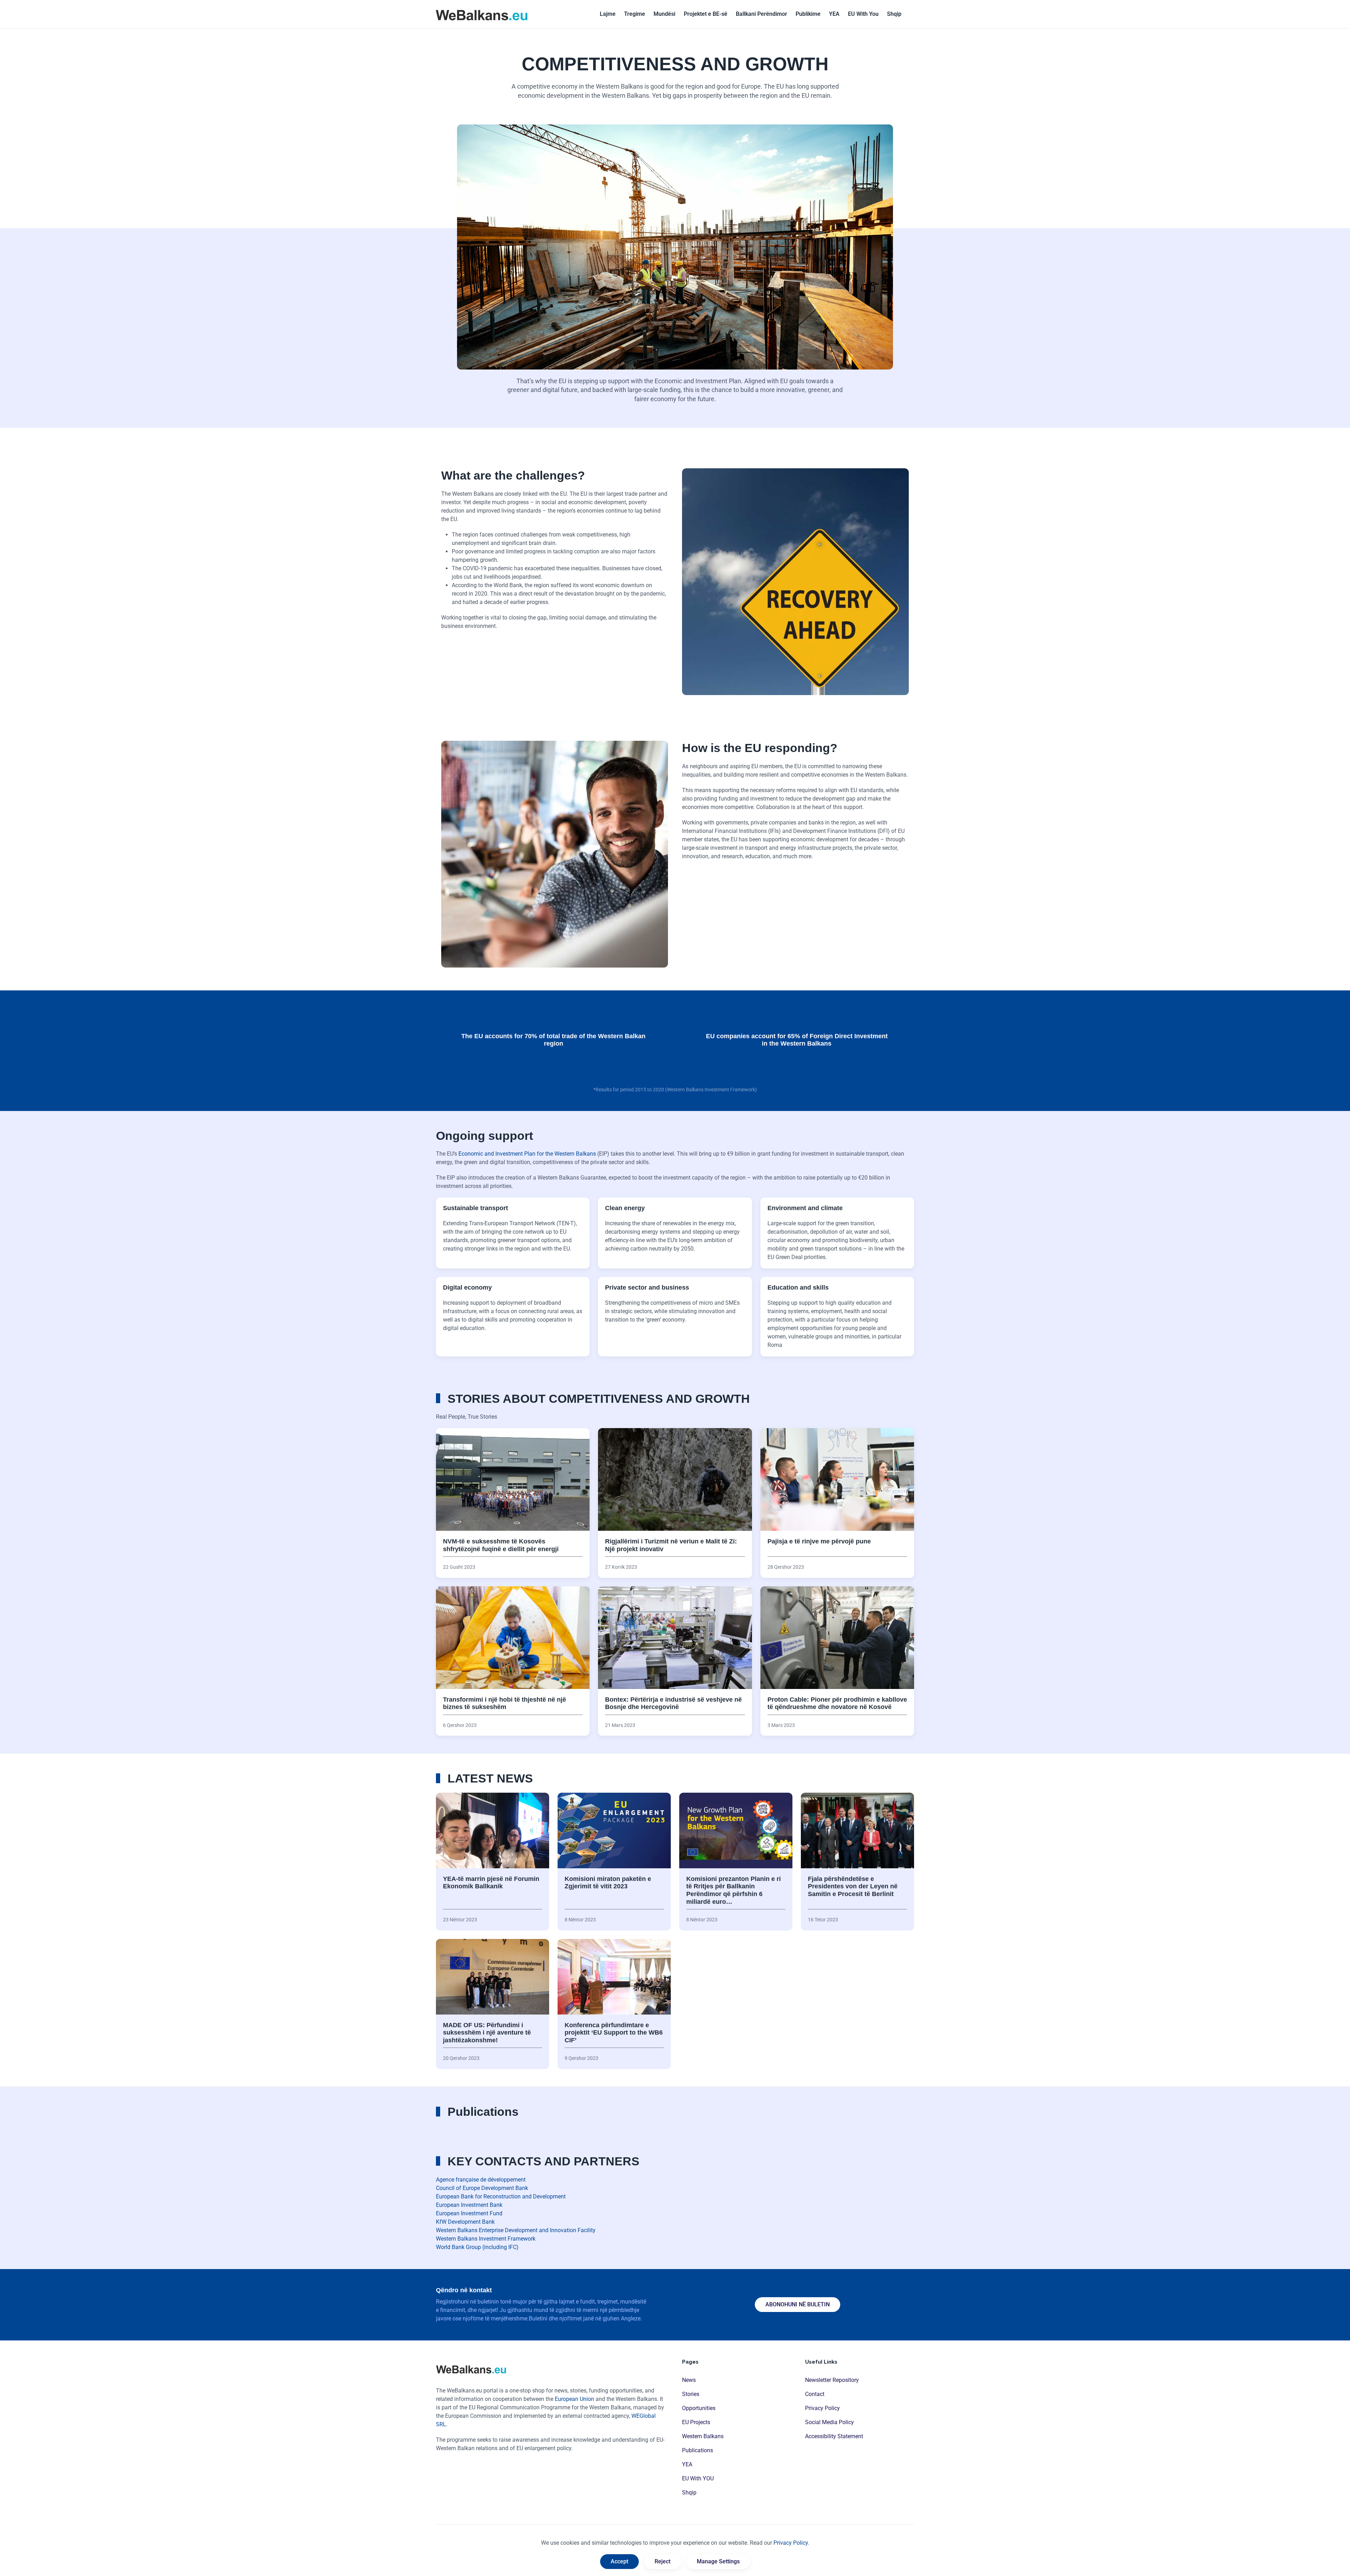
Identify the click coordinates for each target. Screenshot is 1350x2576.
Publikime (808, 14)
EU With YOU (698, 2478)
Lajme (608, 14)
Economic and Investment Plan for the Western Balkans (527, 1154)
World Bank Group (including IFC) (477, 2247)
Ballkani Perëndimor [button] (761, 14)
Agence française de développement (481, 2180)
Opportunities (699, 2408)
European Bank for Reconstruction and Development (501, 2196)
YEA (834, 14)
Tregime (635, 14)
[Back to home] (482, 14)
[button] (894, 14)
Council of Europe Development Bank (482, 2188)
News (689, 2380)
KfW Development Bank (465, 2222)
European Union (574, 2399)
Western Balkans (703, 2436)
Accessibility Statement (834, 2436)
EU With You (863, 14)
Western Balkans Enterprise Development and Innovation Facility (516, 2230)
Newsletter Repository (832, 2380)
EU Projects (696, 2422)
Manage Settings (718, 2561)
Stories (691, 2394)
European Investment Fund (469, 2213)
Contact (815, 2394)
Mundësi (664, 14)
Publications (697, 2450)
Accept (619, 2561)
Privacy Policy (822, 2408)
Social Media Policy (830, 2422)
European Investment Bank (469, 2205)
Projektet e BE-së (706, 14)
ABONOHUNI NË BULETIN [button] (798, 2304)
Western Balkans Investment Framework (486, 2239)
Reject (663, 2561)
